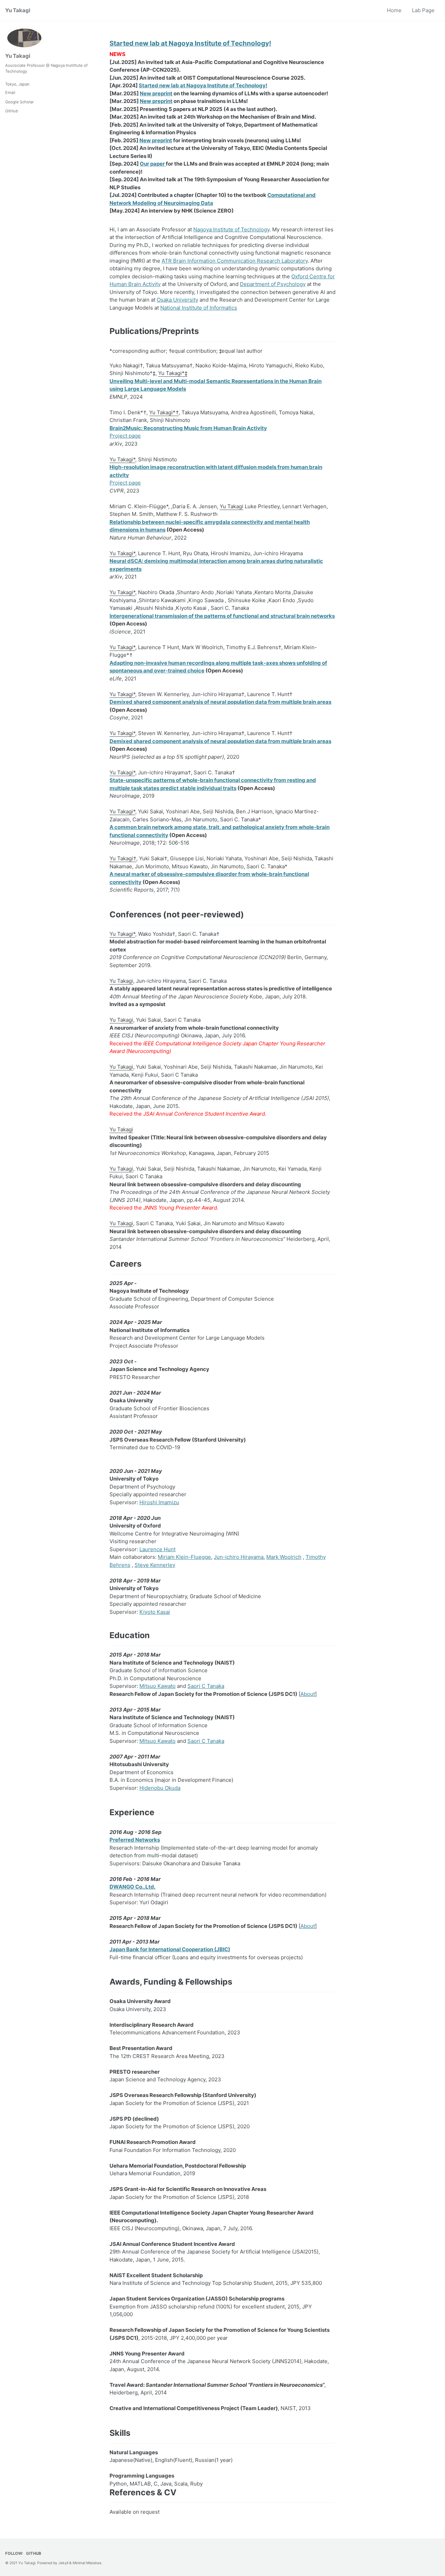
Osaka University (177, 300)
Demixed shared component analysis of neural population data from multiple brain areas (220, 702)
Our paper (153, 164)
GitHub (12, 111)
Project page (125, 436)
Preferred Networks (135, 1840)
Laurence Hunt (157, 1549)
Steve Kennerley (155, 1565)
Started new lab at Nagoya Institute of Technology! (190, 43)
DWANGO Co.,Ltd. (132, 1887)
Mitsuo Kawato (157, 1686)
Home (394, 10)
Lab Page (423, 10)
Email (10, 93)
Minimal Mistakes (87, 2563)
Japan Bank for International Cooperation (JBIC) (170, 1949)
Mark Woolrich (284, 1557)
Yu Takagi (18, 10)
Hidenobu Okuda (160, 1788)
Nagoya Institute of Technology (231, 229)
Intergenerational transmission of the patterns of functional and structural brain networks (222, 616)
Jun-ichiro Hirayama (239, 1557)
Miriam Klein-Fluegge (184, 1557)
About (308, 1694)
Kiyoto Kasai (155, 1612)
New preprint (156, 93)
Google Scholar (19, 102)
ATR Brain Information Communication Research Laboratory (235, 261)
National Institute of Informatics (199, 308)
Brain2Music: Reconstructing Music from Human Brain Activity (188, 428)
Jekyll (63, 2563)
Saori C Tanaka (206, 1686)
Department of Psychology (273, 284)
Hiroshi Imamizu (159, 1502)
